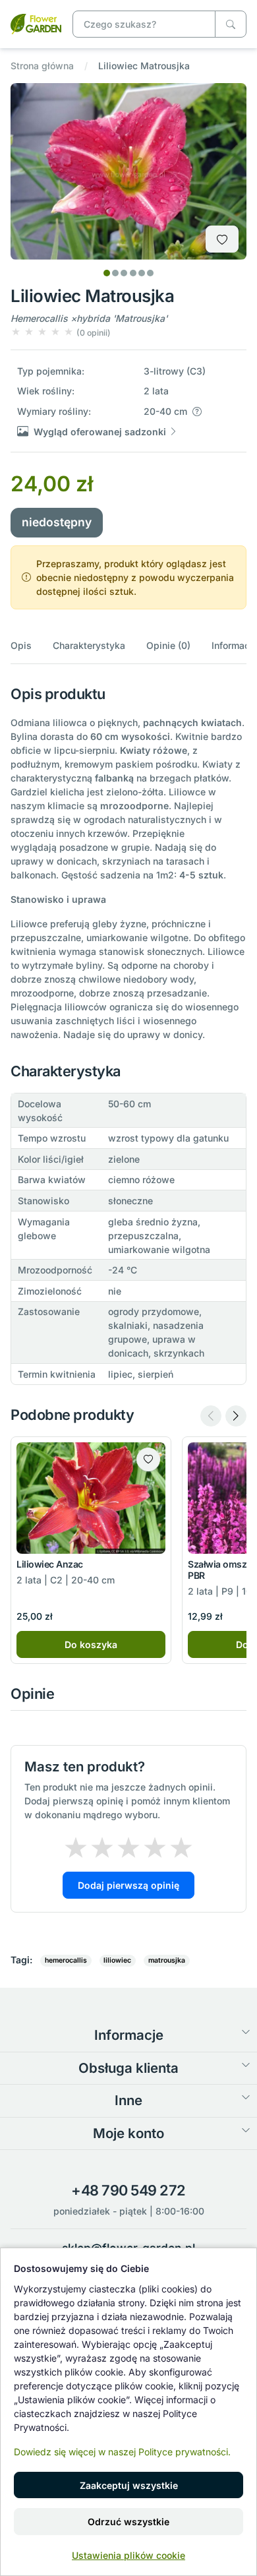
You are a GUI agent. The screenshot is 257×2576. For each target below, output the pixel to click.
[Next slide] (236, 1416)
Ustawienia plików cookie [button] (128, 2555)
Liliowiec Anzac (50, 1564)
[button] (61, 332)
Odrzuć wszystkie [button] (128, 2522)
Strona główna (42, 66)
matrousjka (167, 1960)
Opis (21, 645)
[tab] (107, 273)
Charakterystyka (89, 645)
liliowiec (117, 1960)
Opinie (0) (168, 645)
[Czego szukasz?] (231, 24)
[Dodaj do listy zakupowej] (222, 239)
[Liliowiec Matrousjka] (36, 23)
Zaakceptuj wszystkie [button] (129, 2485)
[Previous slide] (211, 1416)
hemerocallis (66, 1960)
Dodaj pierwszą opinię (128, 1885)
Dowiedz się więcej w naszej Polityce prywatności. (122, 2452)
